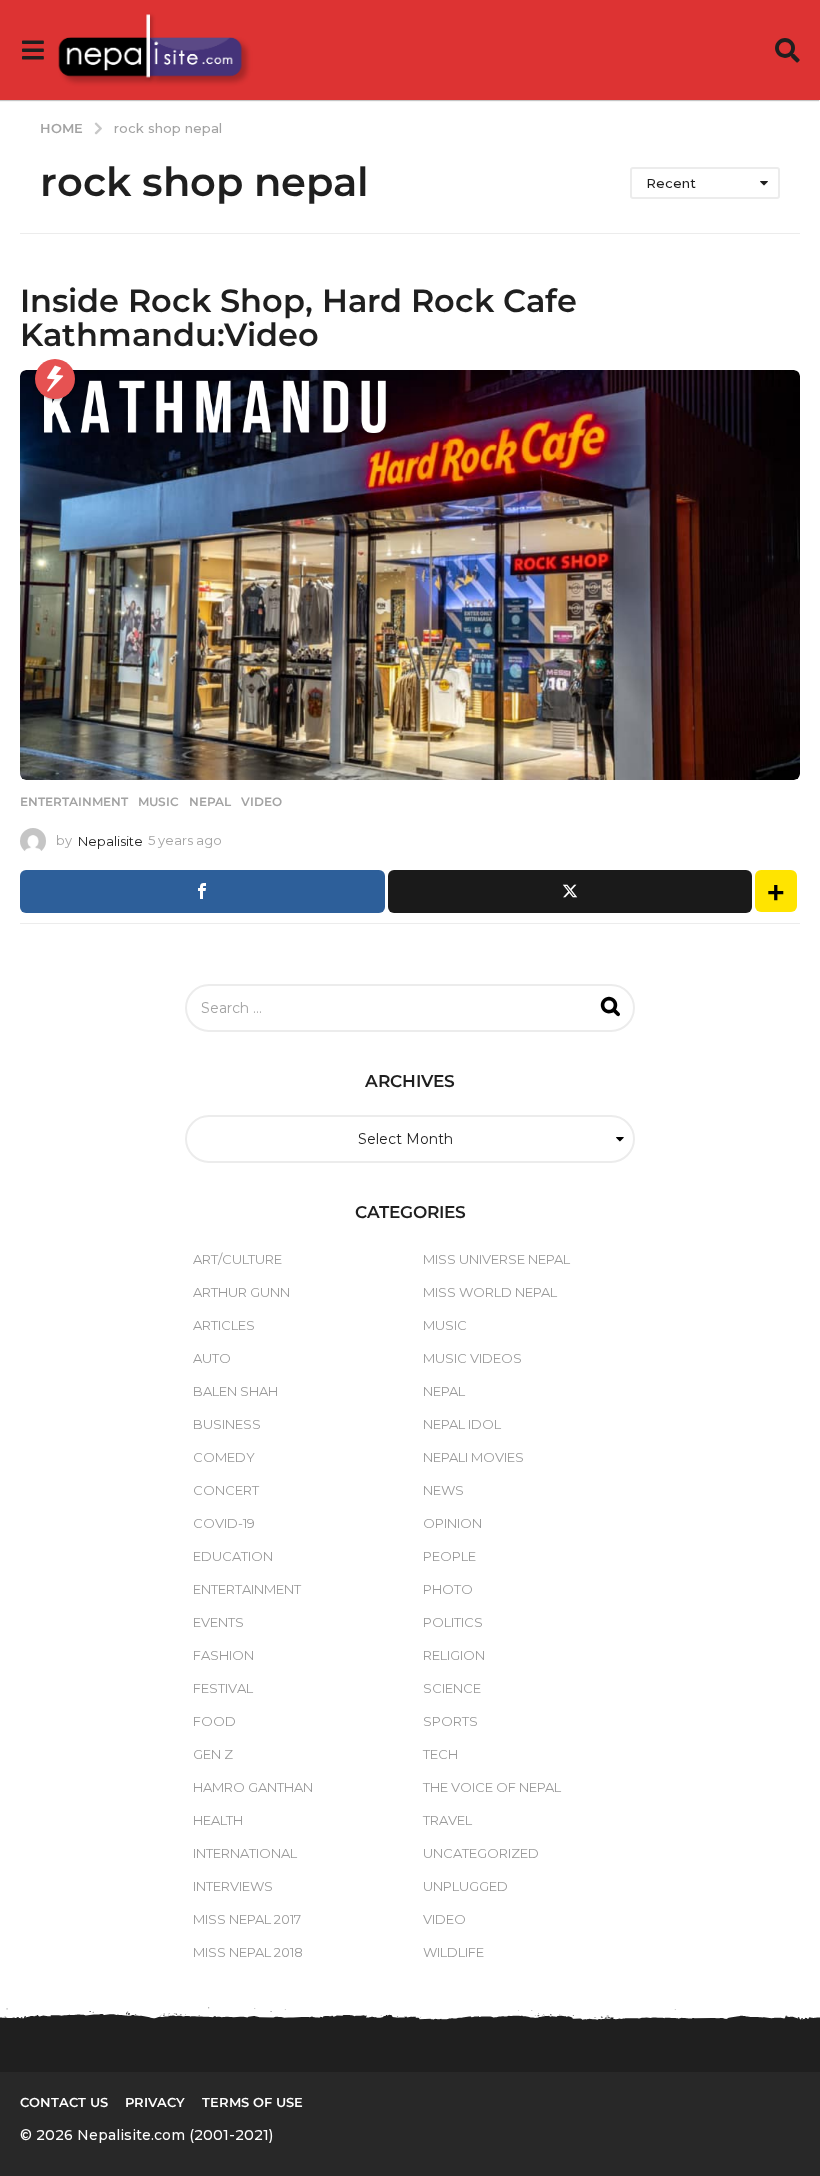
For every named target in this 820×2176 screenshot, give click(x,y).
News (443, 1490)
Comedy (224, 1457)
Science (452, 1688)
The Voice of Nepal (492, 1787)
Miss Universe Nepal (496, 1259)
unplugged (465, 1886)
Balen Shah (235, 1391)
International (245, 1853)
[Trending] (55, 379)
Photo (448, 1589)
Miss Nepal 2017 (247, 1919)
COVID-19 (224, 1523)
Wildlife (453, 1952)
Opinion (452, 1523)
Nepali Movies (473, 1457)
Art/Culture (237, 1259)
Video (261, 802)
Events (218, 1622)
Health (218, 1820)
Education (233, 1556)
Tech (440, 1754)
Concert (226, 1490)
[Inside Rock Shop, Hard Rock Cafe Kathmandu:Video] (410, 574)
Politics (453, 1622)
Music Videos (472, 1358)
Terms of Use (252, 2102)
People (449, 1556)
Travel (447, 1820)
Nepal (210, 802)
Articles (224, 1325)
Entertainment (74, 802)
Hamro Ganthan (253, 1787)
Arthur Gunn (241, 1292)
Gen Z (213, 1754)
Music (158, 802)
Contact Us (64, 2102)
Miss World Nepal (490, 1292)
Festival (223, 1688)
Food (214, 1721)
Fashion (223, 1655)
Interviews (233, 1886)
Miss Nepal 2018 (248, 1952)
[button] (32, 50)
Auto (212, 1358)
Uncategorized (481, 1853)
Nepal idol (462, 1424)
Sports (450, 1721)
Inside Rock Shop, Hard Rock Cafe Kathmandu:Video (298, 317)
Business (227, 1424)
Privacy (155, 2102)
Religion (454, 1655)
